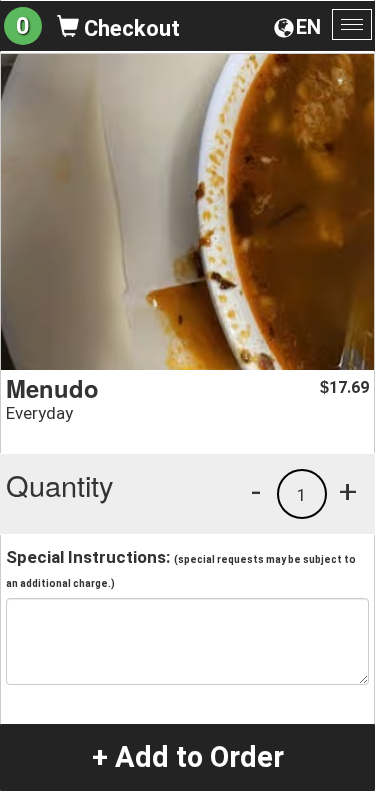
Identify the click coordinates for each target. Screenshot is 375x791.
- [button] (256, 491)
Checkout (129, 28)
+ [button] (348, 491)
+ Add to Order (188, 757)
